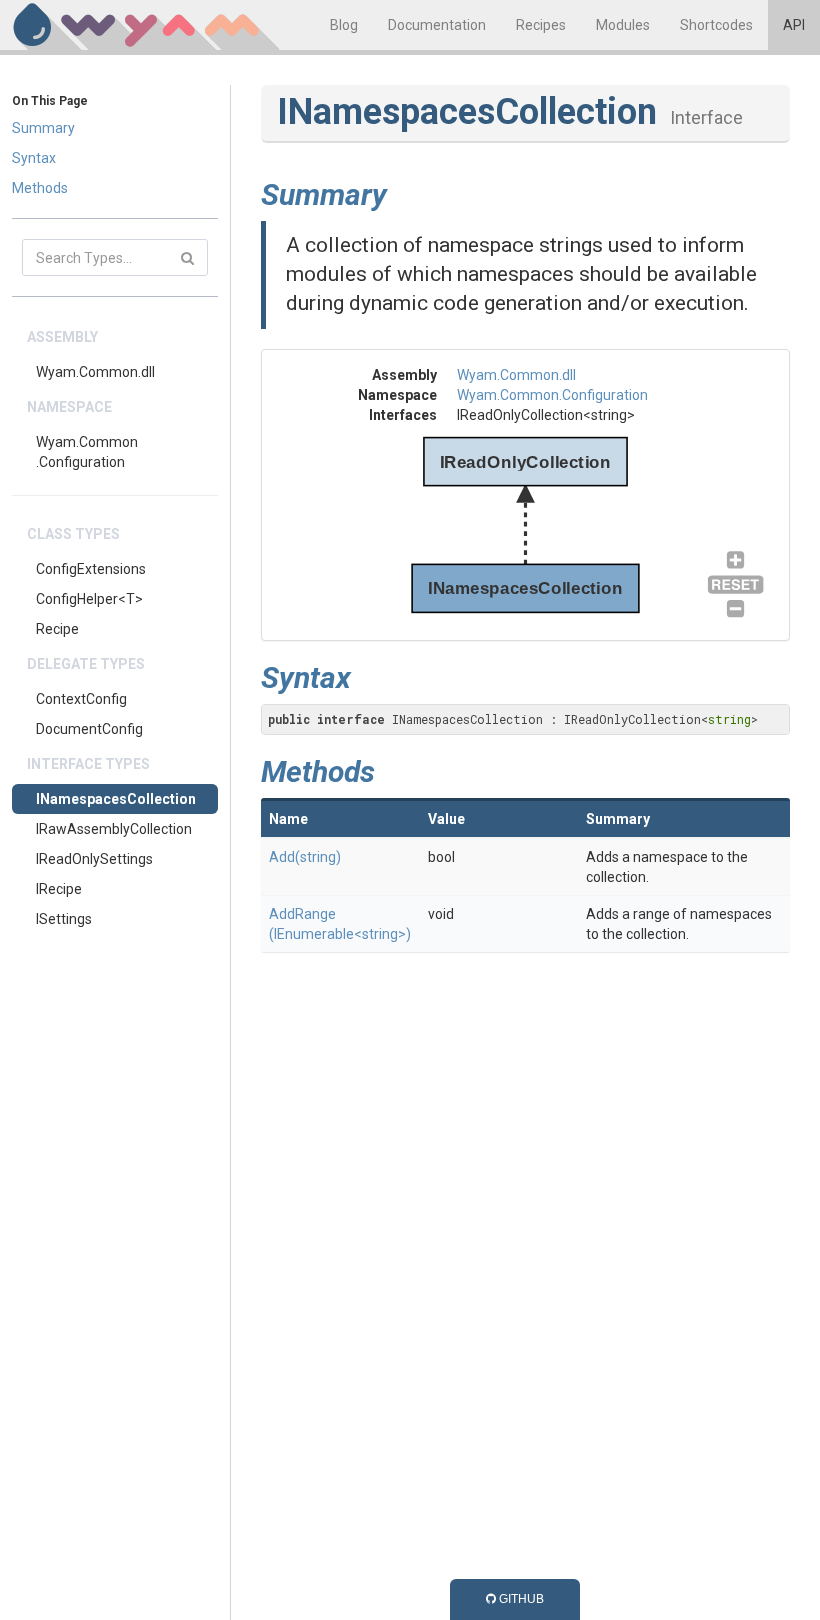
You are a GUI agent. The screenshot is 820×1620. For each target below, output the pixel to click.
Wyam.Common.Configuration (87, 452)
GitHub (520, 1599)
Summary (43, 128)
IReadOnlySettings (94, 859)
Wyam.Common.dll (95, 372)
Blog (344, 25)
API (794, 25)
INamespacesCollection (116, 799)
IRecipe (59, 889)
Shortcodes (716, 25)
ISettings (64, 919)
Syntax (34, 158)
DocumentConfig (89, 729)
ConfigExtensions (91, 569)
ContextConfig (81, 699)
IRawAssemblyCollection (114, 829)
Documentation (437, 25)
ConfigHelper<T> (89, 599)
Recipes (541, 25)
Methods (40, 188)
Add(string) (305, 857)
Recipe (57, 629)
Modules (623, 25)
